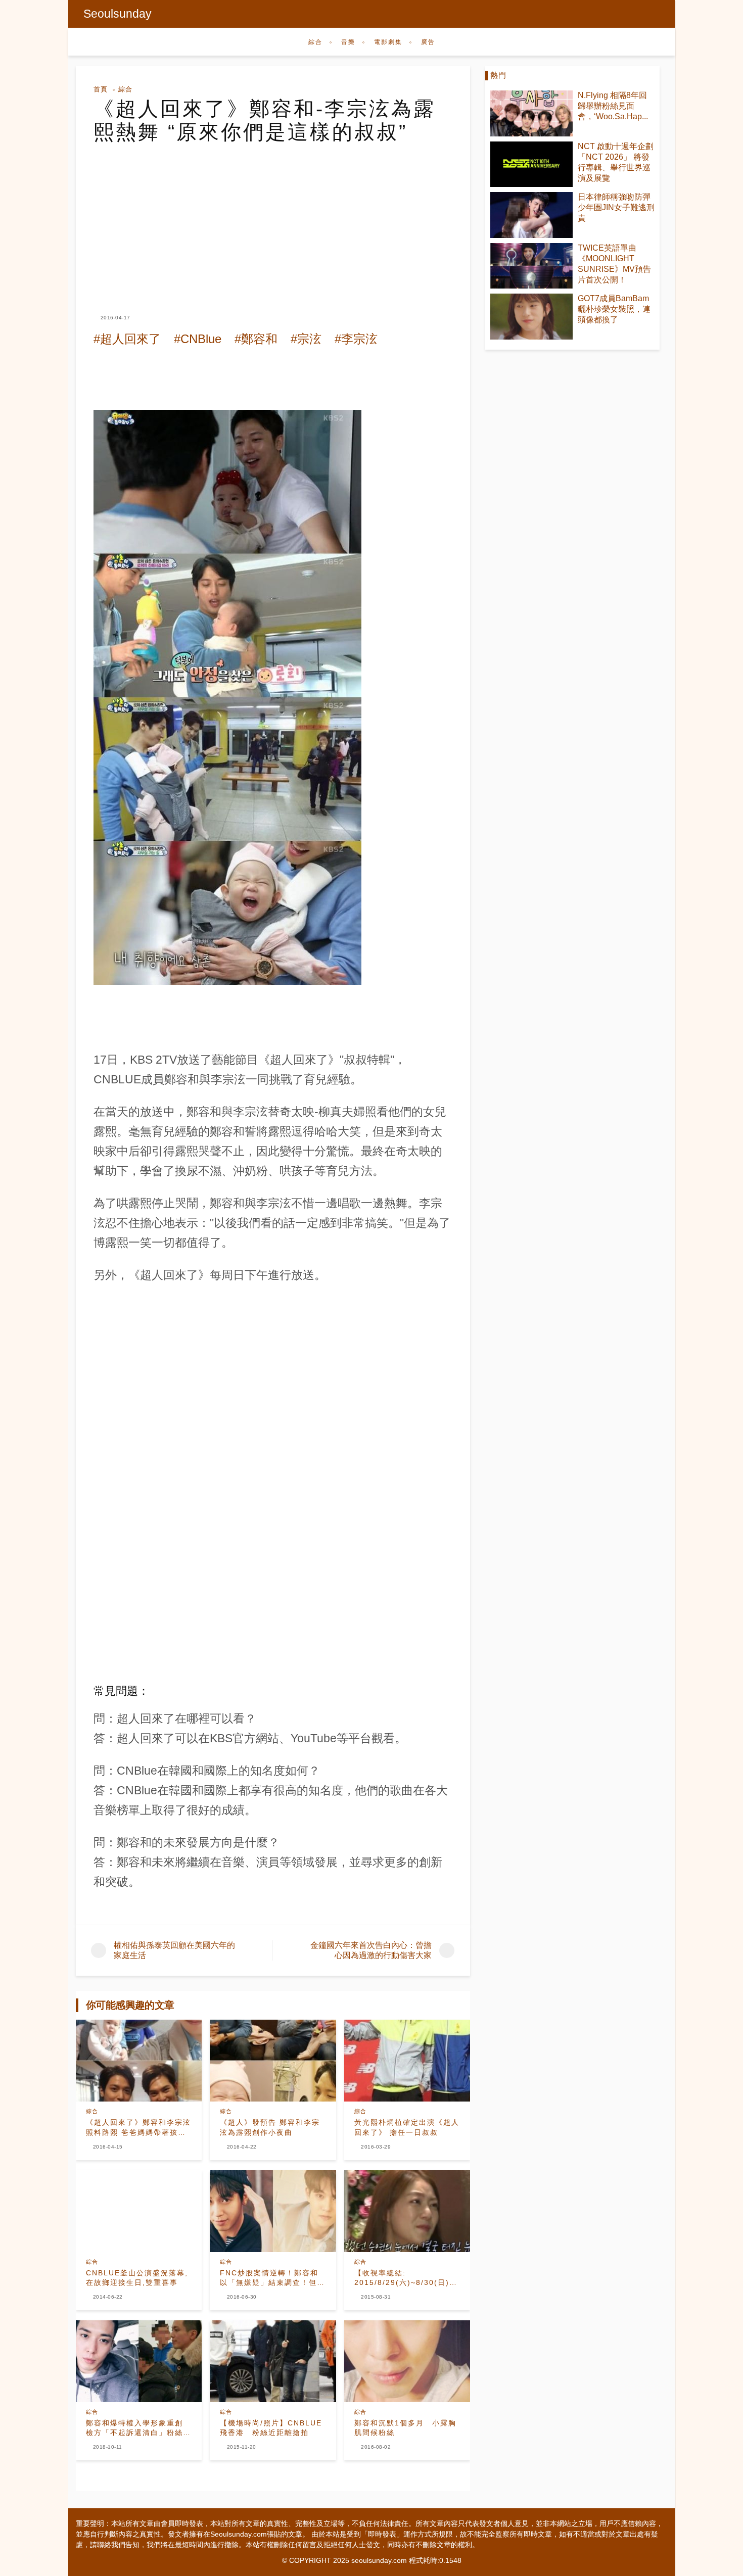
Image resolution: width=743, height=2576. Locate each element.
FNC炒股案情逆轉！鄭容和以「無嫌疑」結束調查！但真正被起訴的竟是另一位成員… (272, 2278)
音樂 (348, 42)
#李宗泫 (356, 339)
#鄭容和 (256, 339)
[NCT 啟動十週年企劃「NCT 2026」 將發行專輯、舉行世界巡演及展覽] (531, 164)
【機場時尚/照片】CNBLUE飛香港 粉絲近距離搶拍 (271, 2428)
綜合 (315, 42)
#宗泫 (306, 339)
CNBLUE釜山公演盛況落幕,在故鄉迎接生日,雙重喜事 (137, 2278)
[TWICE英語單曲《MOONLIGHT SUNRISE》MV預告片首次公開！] (531, 266)
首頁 (101, 89)
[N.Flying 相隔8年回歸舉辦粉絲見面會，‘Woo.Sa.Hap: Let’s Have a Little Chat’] (531, 113)
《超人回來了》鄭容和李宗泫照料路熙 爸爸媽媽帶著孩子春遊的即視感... (138, 2128)
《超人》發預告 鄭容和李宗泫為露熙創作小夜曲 (270, 2127)
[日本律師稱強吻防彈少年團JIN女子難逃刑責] (531, 215)
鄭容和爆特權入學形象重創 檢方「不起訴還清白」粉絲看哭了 (138, 2428)
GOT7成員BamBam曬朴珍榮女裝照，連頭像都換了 (614, 309)
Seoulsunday (118, 14)
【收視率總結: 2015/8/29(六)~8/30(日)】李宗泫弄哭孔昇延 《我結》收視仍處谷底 (407, 2278)
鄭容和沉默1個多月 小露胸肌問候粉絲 (405, 2428)
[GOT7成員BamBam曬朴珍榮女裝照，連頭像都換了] (531, 317)
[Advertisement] (273, 219)
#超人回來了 (127, 339)
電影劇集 (388, 42)
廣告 (428, 42)
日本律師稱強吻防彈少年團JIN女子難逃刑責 (616, 207)
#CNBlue (198, 339)
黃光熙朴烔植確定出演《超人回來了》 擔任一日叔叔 (407, 2127)
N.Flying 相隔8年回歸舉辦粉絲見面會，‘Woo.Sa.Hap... (613, 106)
